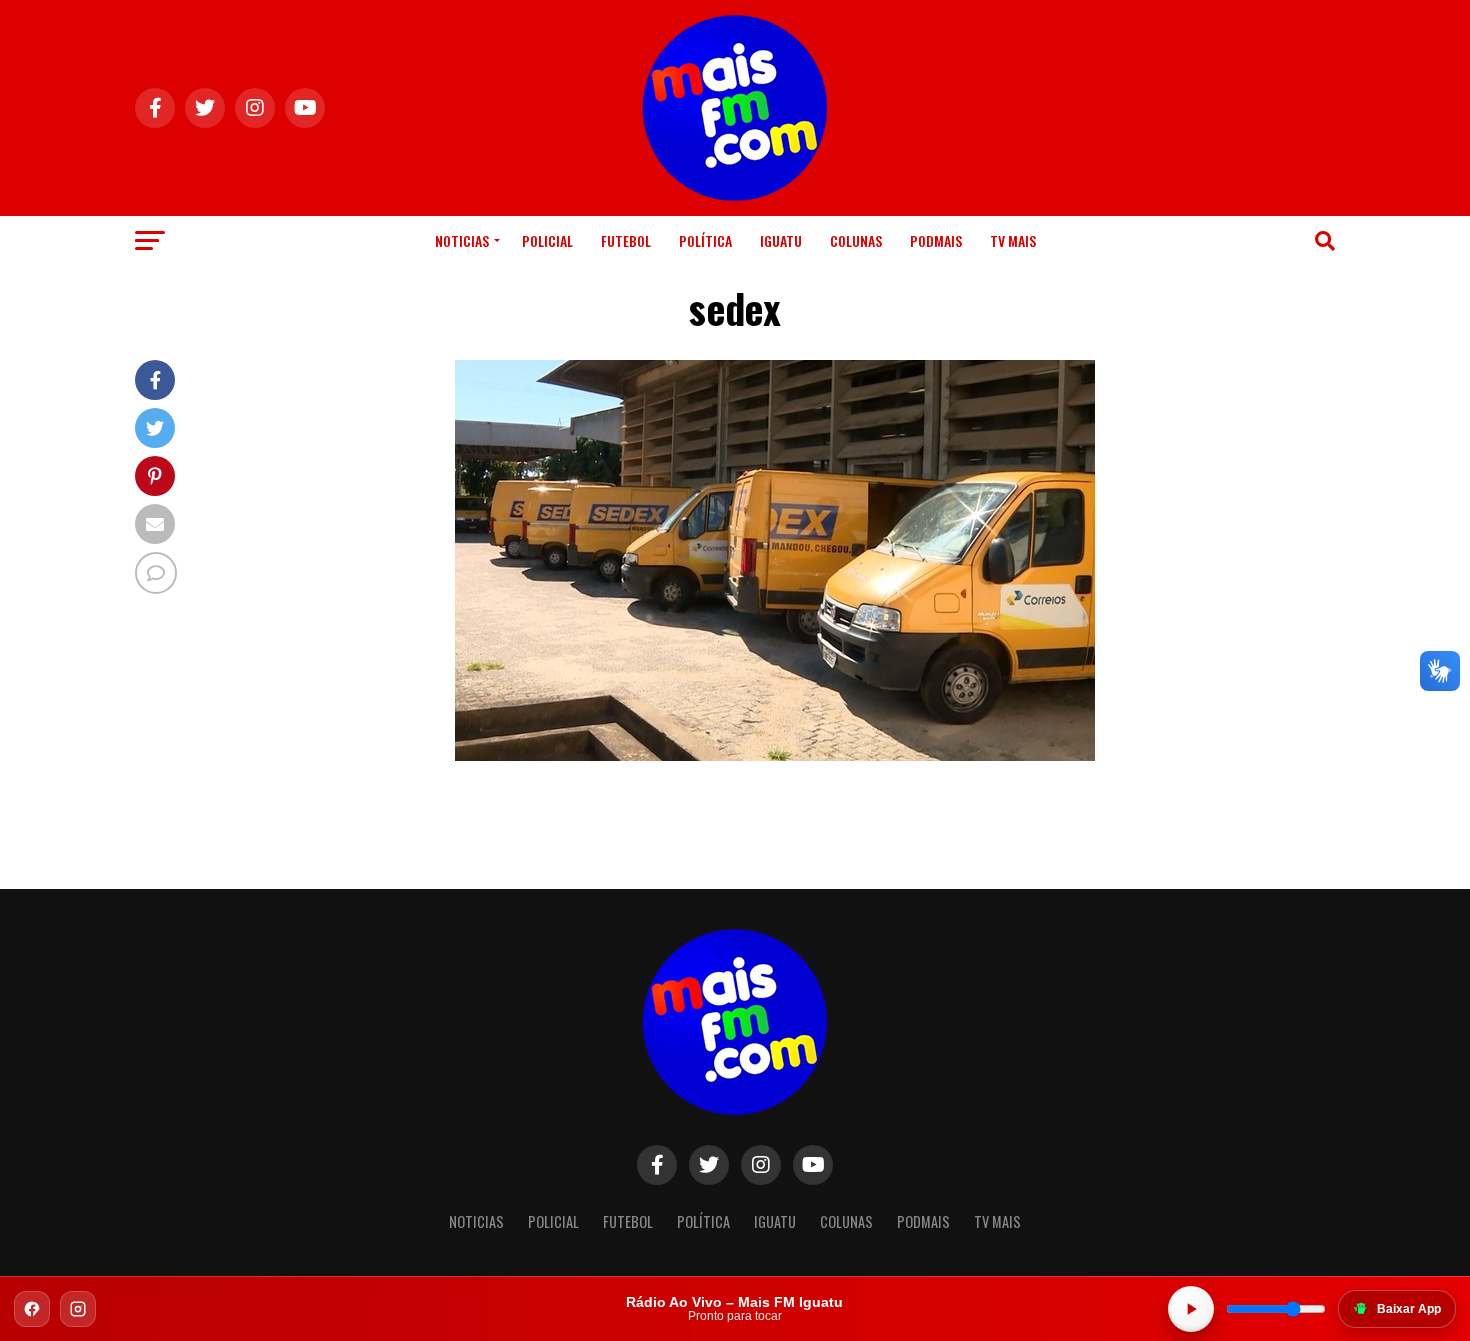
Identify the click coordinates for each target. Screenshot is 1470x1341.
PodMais (936, 240)
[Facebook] (32, 1309)
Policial (547, 240)
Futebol (626, 240)
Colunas (856, 240)
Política (705, 240)
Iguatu (781, 240)
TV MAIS (1013, 240)
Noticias (462, 240)
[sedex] (775, 755)
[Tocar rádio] (1191, 1309)
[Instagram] (78, 1309)
